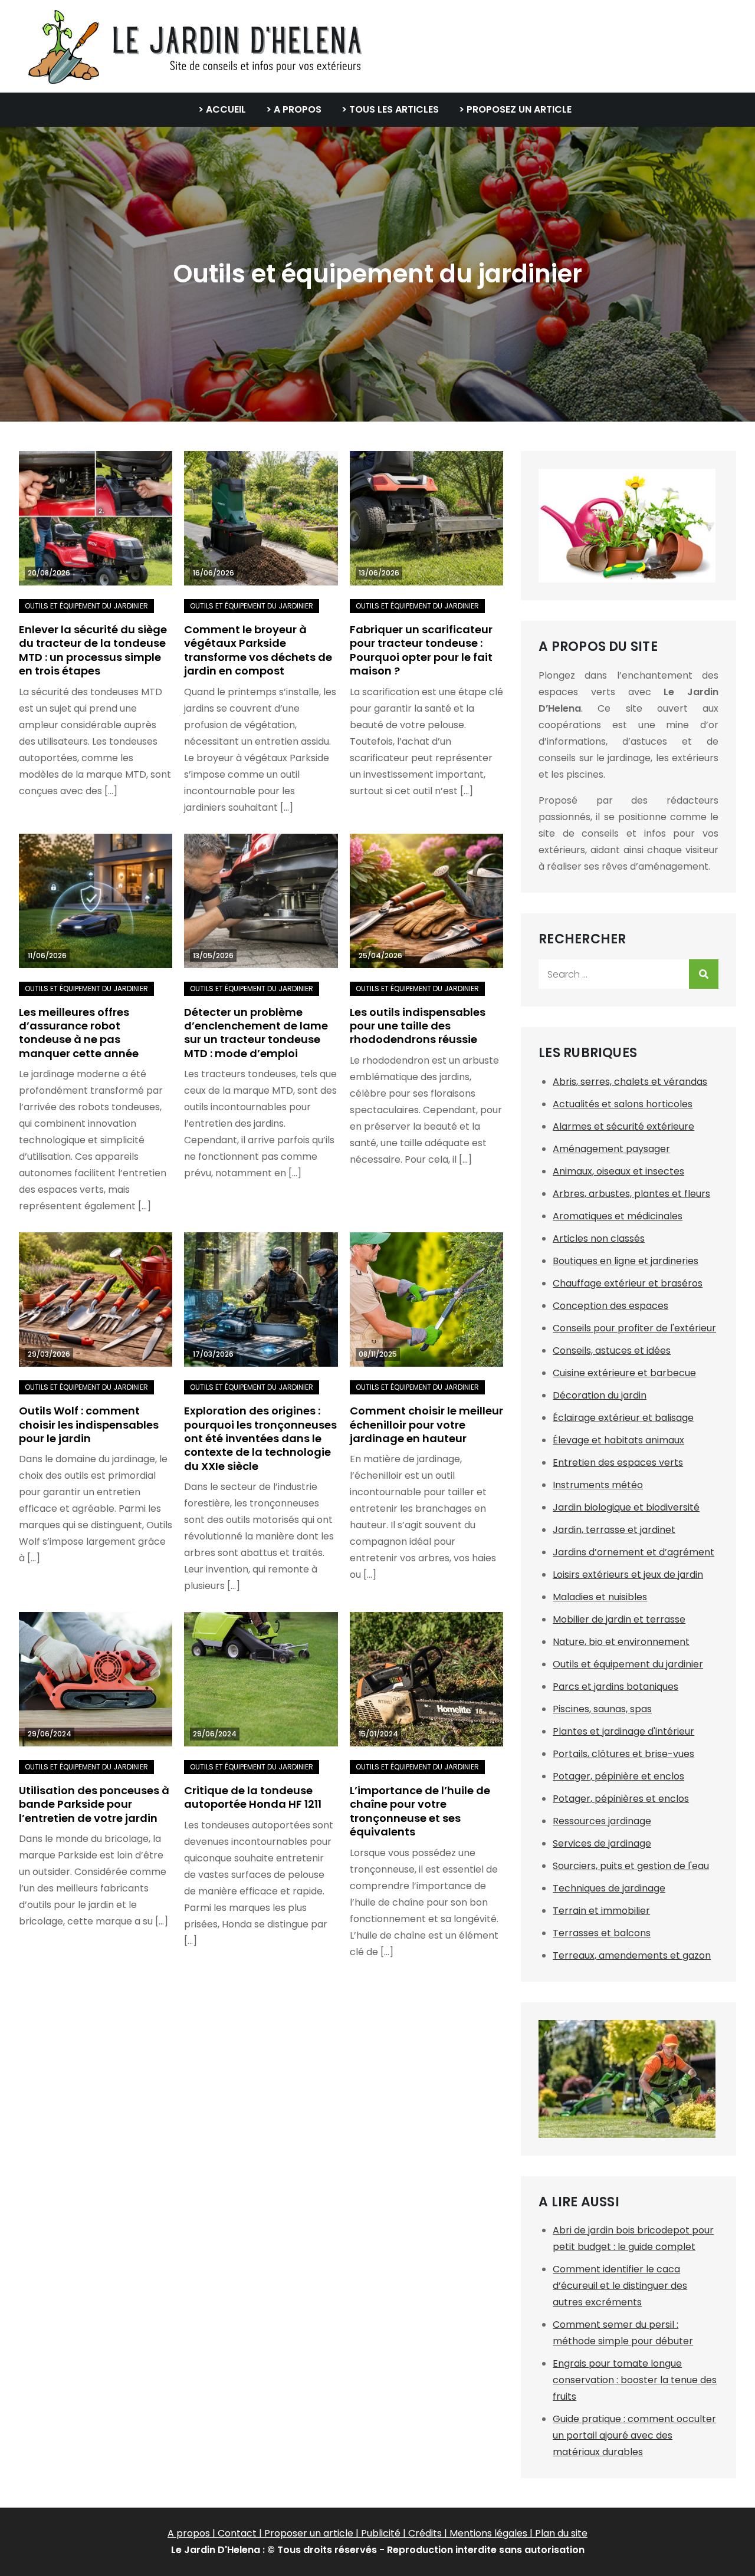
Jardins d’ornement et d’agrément (633, 1552)
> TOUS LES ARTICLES (390, 109)
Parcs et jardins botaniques (616, 1687)
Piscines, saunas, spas (602, 1709)
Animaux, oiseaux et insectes (618, 1171)
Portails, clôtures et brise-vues (623, 1754)
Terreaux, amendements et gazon (632, 1955)
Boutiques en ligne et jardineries (626, 1261)
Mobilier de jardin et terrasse (619, 1619)
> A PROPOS (294, 109)
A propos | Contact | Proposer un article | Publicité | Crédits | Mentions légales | (351, 2533)
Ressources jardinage (602, 1821)
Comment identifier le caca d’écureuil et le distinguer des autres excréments (620, 2286)
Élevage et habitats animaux (618, 1440)
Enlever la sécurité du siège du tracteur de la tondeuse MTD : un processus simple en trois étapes (93, 650)
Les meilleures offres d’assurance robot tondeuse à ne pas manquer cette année (79, 1033)
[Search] (704, 974)
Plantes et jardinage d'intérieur (623, 1731)
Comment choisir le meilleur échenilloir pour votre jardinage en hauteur (426, 1424)
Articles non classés (599, 1238)
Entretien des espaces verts (618, 1463)
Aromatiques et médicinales (618, 1216)
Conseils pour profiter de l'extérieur (634, 1328)
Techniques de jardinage (609, 1888)
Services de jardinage (602, 1843)
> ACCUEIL (222, 109)
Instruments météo (598, 1485)
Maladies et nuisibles (600, 1597)
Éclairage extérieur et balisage (623, 1418)
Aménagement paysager (611, 1149)
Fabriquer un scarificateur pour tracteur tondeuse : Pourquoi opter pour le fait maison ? (421, 650)
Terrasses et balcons (602, 1933)
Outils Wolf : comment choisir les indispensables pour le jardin (89, 1424)
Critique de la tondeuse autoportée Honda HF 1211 (253, 1797)
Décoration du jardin (600, 1395)
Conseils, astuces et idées (612, 1350)
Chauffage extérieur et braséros (628, 1283)
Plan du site (561, 2533)
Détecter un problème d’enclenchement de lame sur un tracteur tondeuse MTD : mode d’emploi (256, 1033)
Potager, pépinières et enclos (621, 1799)
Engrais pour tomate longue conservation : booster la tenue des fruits (635, 2380)
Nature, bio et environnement (621, 1642)
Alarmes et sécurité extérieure (623, 1126)
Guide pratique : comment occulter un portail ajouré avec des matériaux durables (634, 2435)
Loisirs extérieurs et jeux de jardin (628, 1575)
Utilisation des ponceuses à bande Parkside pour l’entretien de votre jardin (94, 1804)
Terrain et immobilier (601, 1911)
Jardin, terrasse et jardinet (614, 1530)
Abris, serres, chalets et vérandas (630, 1082)
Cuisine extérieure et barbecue (624, 1373)
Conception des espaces (610, 1306)
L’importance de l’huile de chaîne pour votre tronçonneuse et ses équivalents (420, 1811)
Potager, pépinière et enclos (618, 1776)
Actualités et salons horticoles (623, 1104)
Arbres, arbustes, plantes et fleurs (631, 1194)
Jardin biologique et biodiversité (626, 1507)
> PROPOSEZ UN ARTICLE (515, 109)
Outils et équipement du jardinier (86, 606)
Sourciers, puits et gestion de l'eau (631, 1866)
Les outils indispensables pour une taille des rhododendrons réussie (418, 1026)
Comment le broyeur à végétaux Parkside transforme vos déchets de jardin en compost (258, 650)
